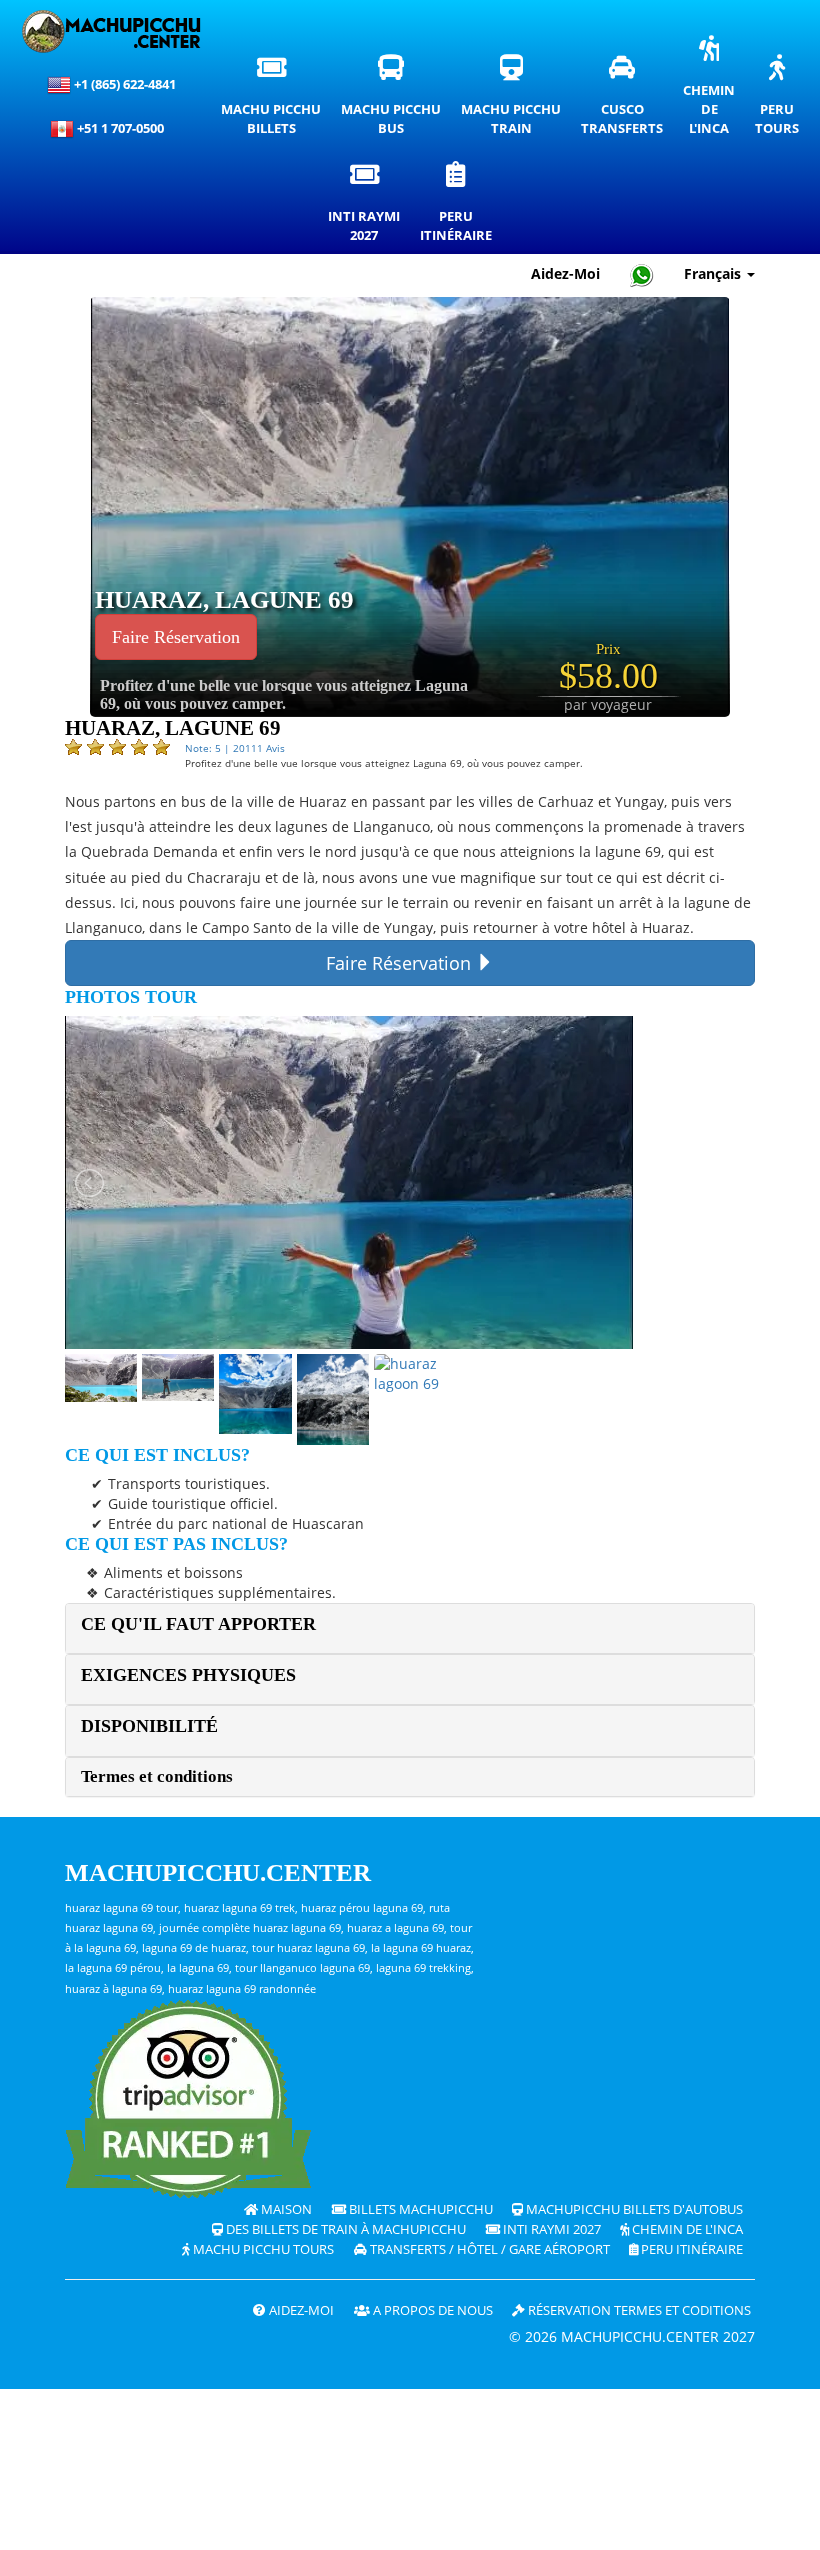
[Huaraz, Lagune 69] (410, 505)
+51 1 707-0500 (123, 128)
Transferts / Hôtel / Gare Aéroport (488, 2249)
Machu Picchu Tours (262, 2249)
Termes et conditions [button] (157, 1776)
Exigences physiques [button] (188, 1675)
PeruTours (782, 100)
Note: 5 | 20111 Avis (235, 748)
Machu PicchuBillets (276, 100)
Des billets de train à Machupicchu (344, 2229)
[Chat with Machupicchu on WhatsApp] (642, 274)
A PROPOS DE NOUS (431, 2310)
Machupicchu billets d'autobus (633, 2209)
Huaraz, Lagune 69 (224, 599)
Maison (285, 2209)
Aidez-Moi (565, 273)
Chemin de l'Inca (686, 2229)
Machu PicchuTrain (516, 100)
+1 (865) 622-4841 (123, 84)
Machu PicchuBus (396, 100)
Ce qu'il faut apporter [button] (198, 1624)
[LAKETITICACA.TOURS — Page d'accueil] (111, 31)
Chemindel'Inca (714, 90)
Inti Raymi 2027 (550, 2229)
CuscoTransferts (627, 100)
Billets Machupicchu (419, 2209)
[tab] (410, 1628)
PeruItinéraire (461, 207)
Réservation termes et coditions (638, 2310)
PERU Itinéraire (690, 2249)
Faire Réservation (176, 637)
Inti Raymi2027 (369, 207)
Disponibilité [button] (149, 1726)
